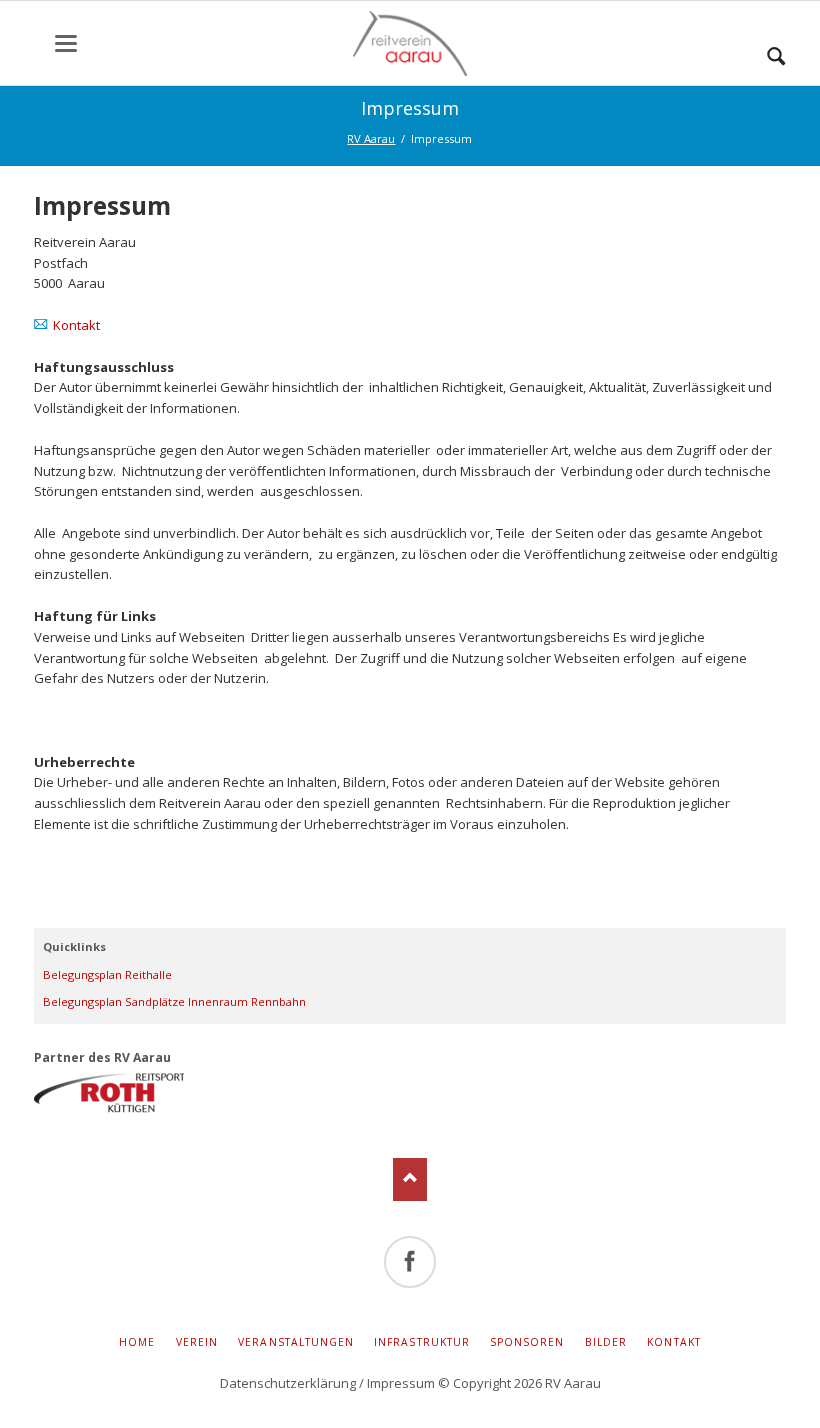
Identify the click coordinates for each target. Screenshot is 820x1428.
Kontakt (76, 325)
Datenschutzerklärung (288, 1383)
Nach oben (410, 1179)
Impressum (401, 1383)
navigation (66, 43)
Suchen (776, 50)
